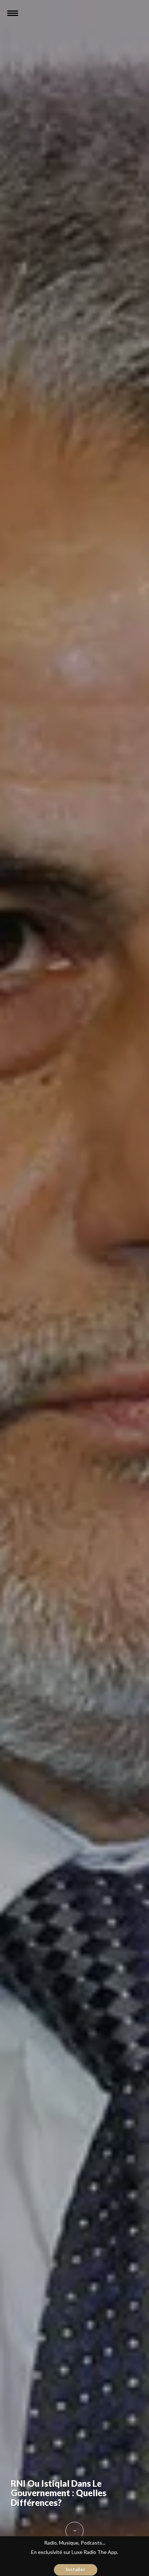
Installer (76, 2569)
